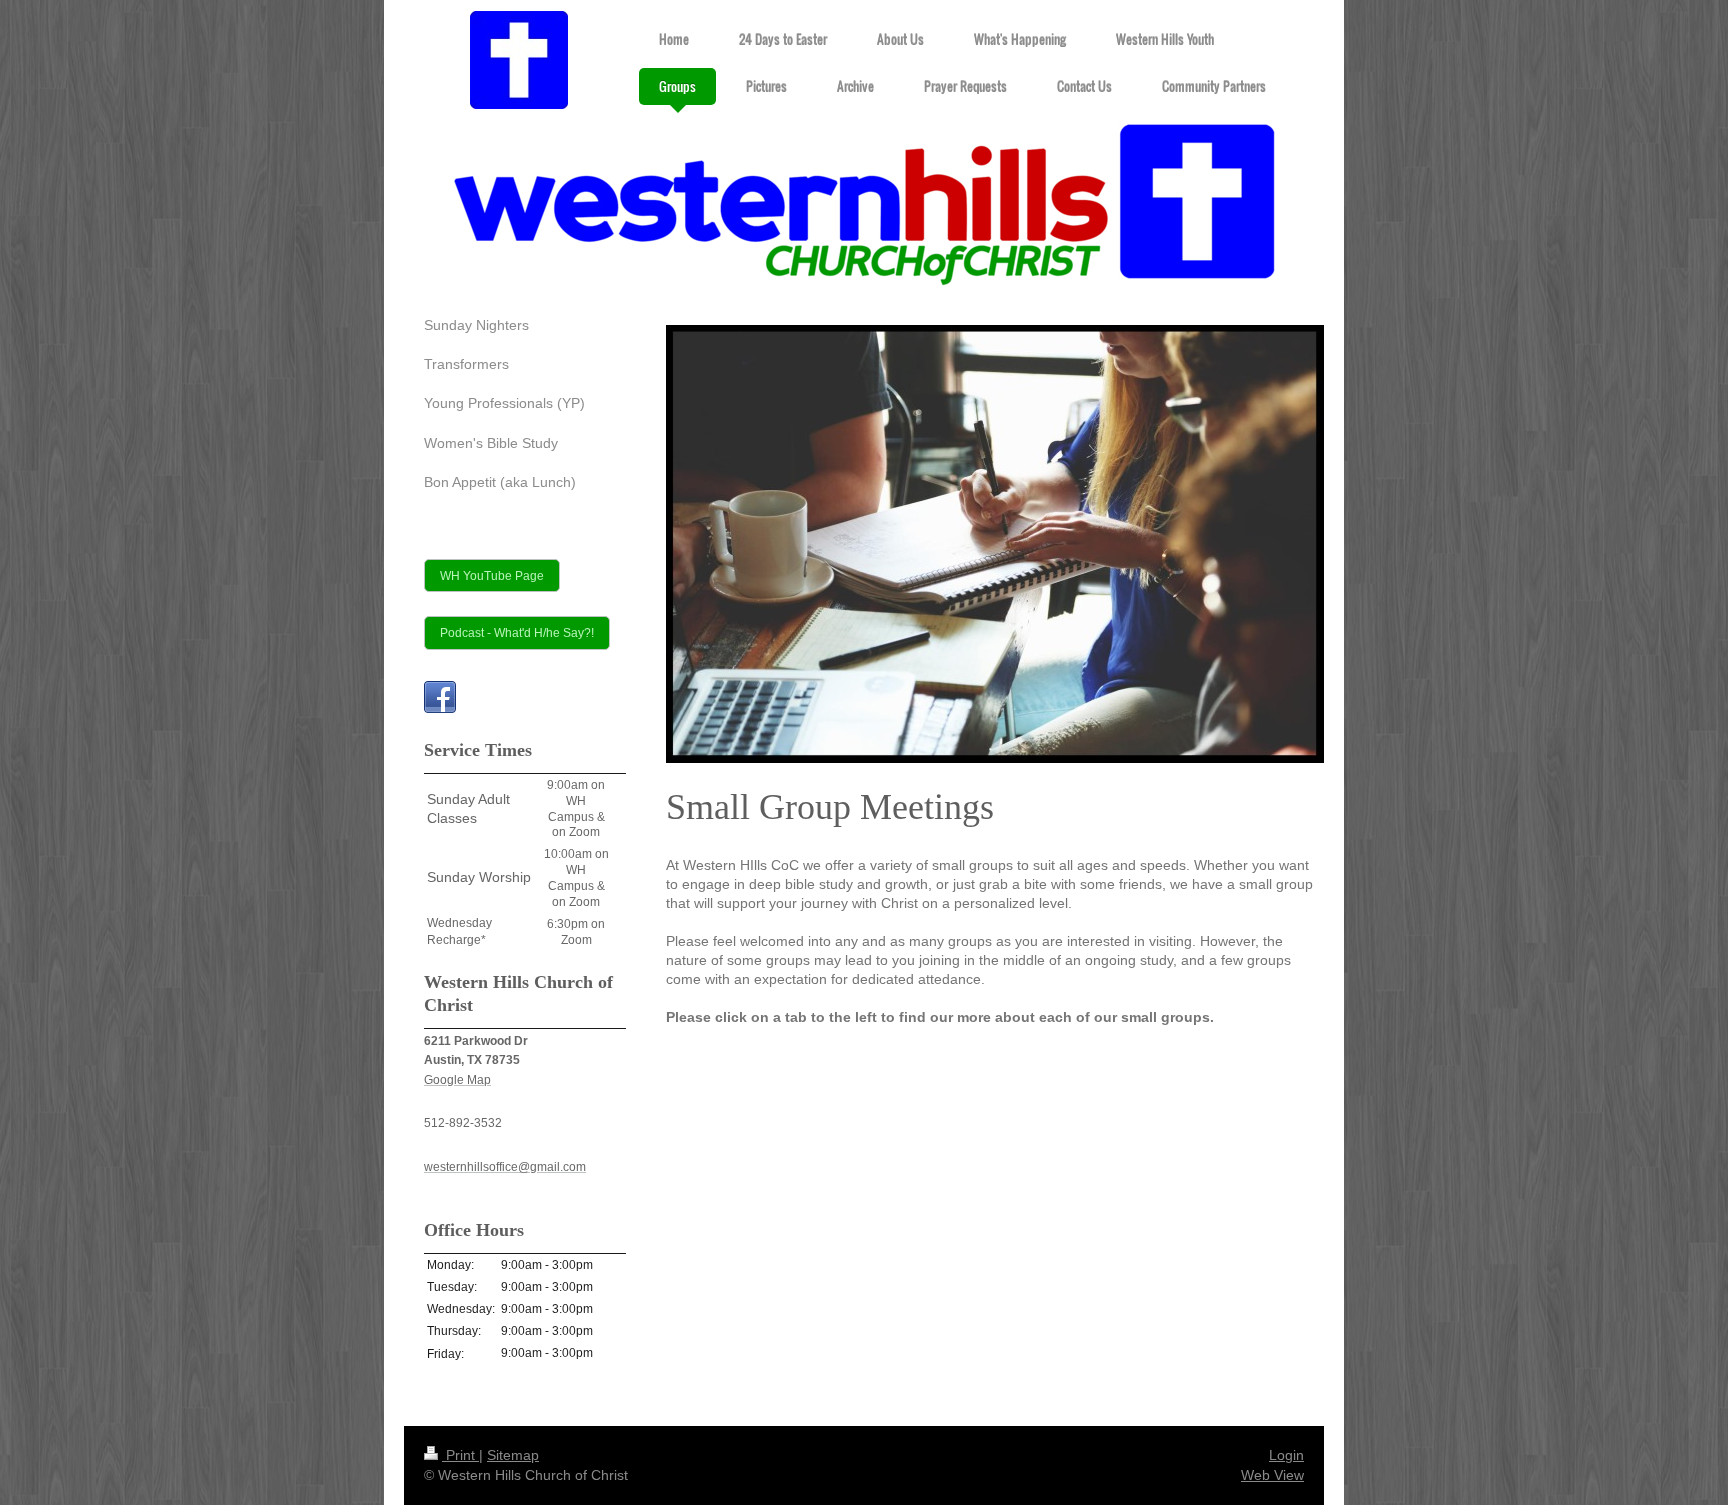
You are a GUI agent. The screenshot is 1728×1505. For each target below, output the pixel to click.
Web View (1272, 1475)
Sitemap (513, 1455)
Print (460, 1455)
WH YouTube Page (492, 575)
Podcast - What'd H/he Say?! (517, 632)
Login (1286, 1455)
